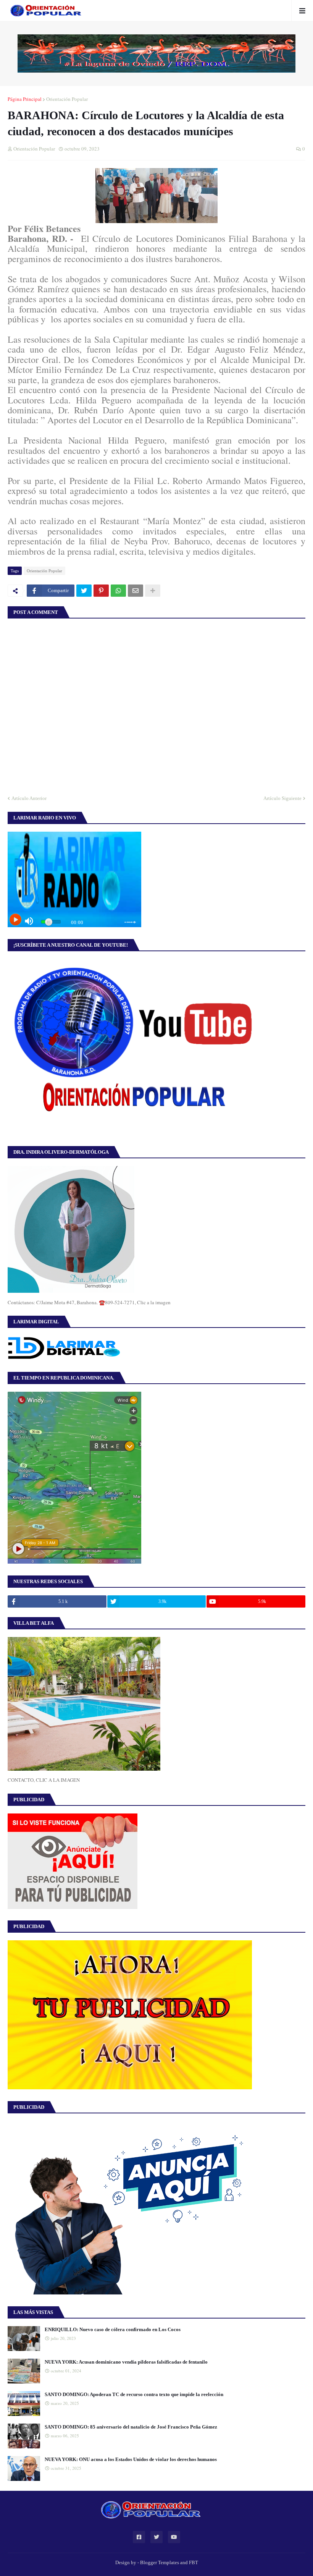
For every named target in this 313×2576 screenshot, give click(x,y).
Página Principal (25, 99)
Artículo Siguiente (282, 798)
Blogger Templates (160, 2562)
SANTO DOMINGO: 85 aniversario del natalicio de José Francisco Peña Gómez (131, 2427)
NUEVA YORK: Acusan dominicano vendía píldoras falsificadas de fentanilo (126, 2362)
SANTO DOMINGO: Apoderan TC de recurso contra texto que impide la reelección (134, 2394)
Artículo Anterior (29, 798)
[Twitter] (84, 591)
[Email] (136, 591)
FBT (194, 2562)
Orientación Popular (67, 99)
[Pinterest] (101, 591)
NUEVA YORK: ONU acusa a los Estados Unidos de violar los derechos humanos (131, 2459)
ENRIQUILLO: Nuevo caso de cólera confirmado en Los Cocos (113, 2329)
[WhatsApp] (118, 591)
